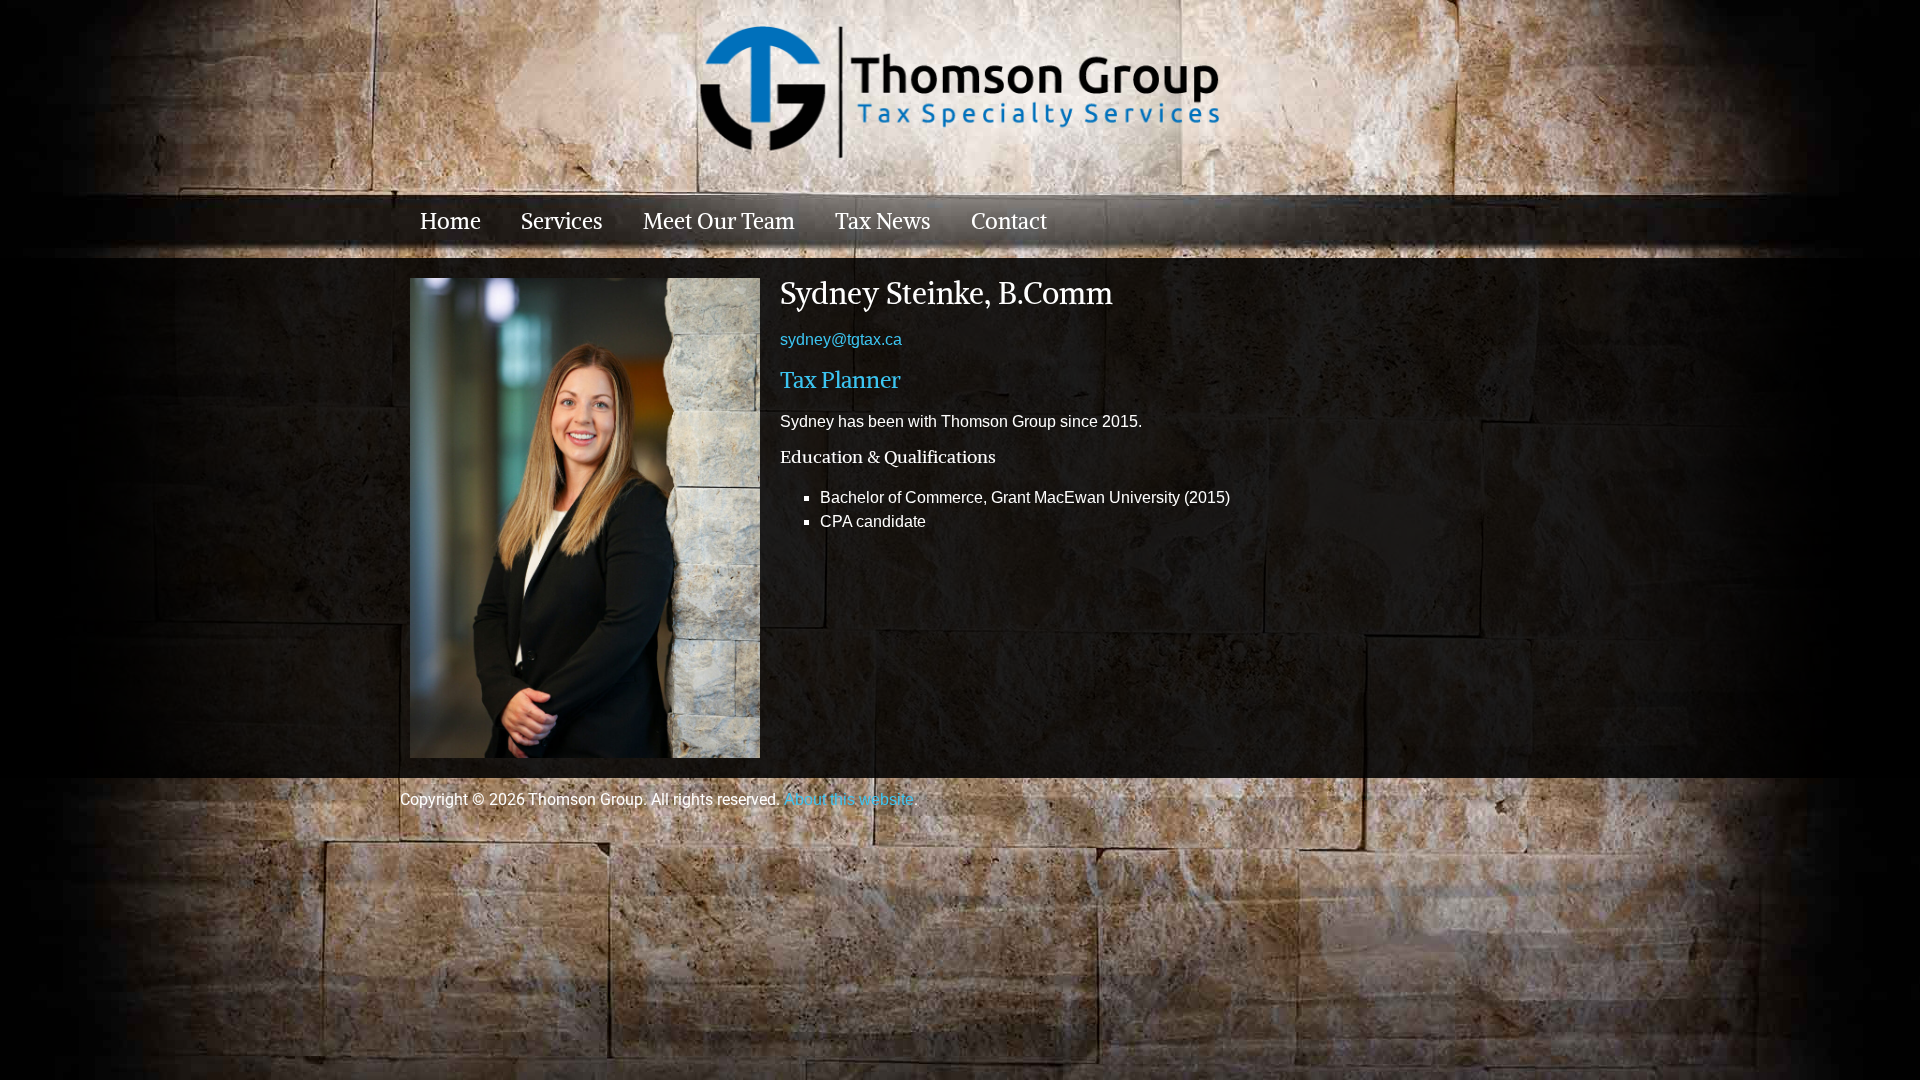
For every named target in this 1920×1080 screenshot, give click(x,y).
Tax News (883, 221)
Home (450, 221)
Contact (1009, 221)
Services (562, 221)
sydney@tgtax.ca (841, 339)
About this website (849, 799)
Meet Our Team (719, 221)
